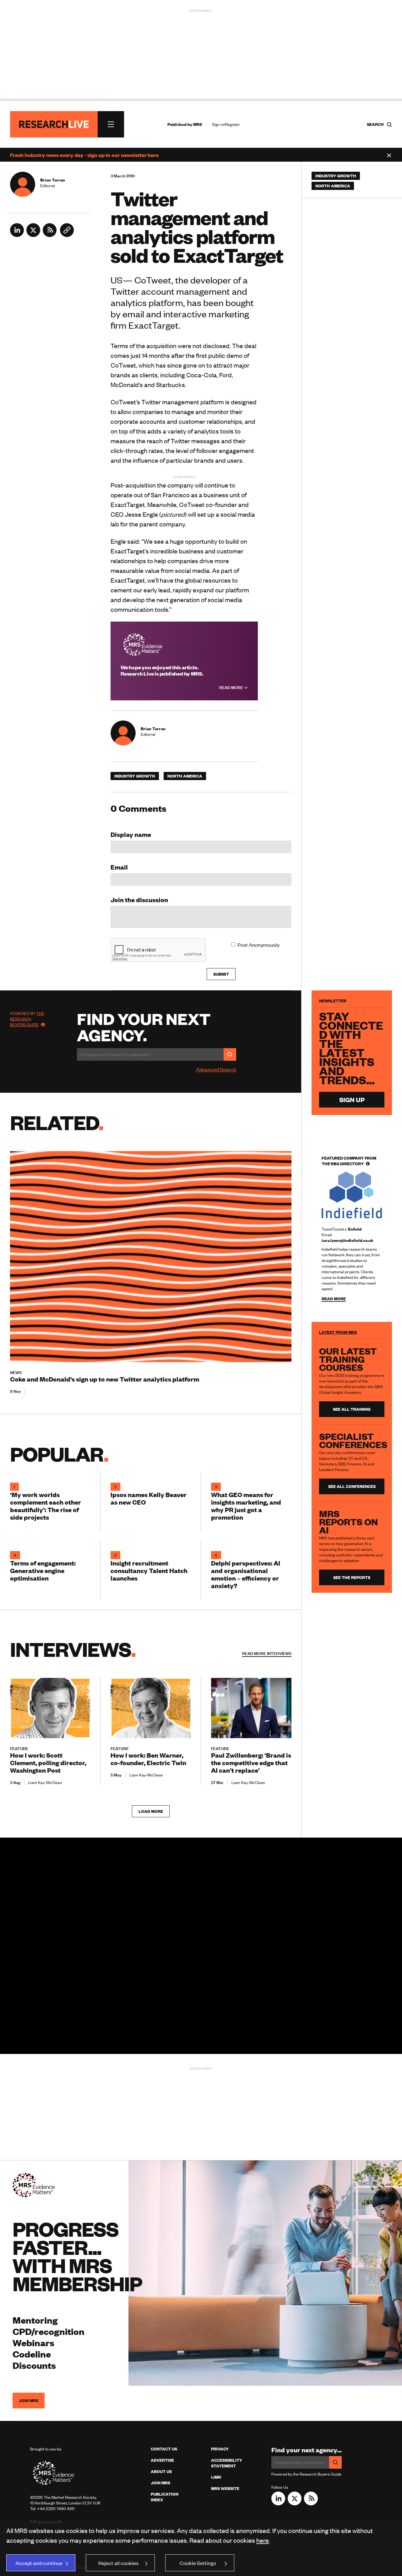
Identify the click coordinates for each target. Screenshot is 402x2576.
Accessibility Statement (227, 2463)
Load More (151, 1811)
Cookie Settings (198, 2563)
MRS (198, 124)
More (267, 1653)
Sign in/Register (226, 124)
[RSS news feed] (50, 235)
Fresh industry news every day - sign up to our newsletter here (84, 155)
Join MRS (29, 2401)
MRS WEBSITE (225, 2488)
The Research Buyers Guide (27, 1019)
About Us (161, 2471)
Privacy (220, 2449)
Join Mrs (160, 2483)
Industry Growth (135, 776)
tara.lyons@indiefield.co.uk (348, 1240)
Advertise (162, 2460)
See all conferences (352, 1486)
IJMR (216, 2477)
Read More (232, 687)
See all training (352, 1409)
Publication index (165, 2497)
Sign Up (352, 1099)
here (263, 2540)
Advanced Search (216, 1069)
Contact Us (164, 2449)
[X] (33, 235)
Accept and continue (39, 2563)
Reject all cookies (118, 2563)
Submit (221, 974)
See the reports (352, 1577)
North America (185, 776)
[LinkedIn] (17, 235)
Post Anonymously (258, 945)
